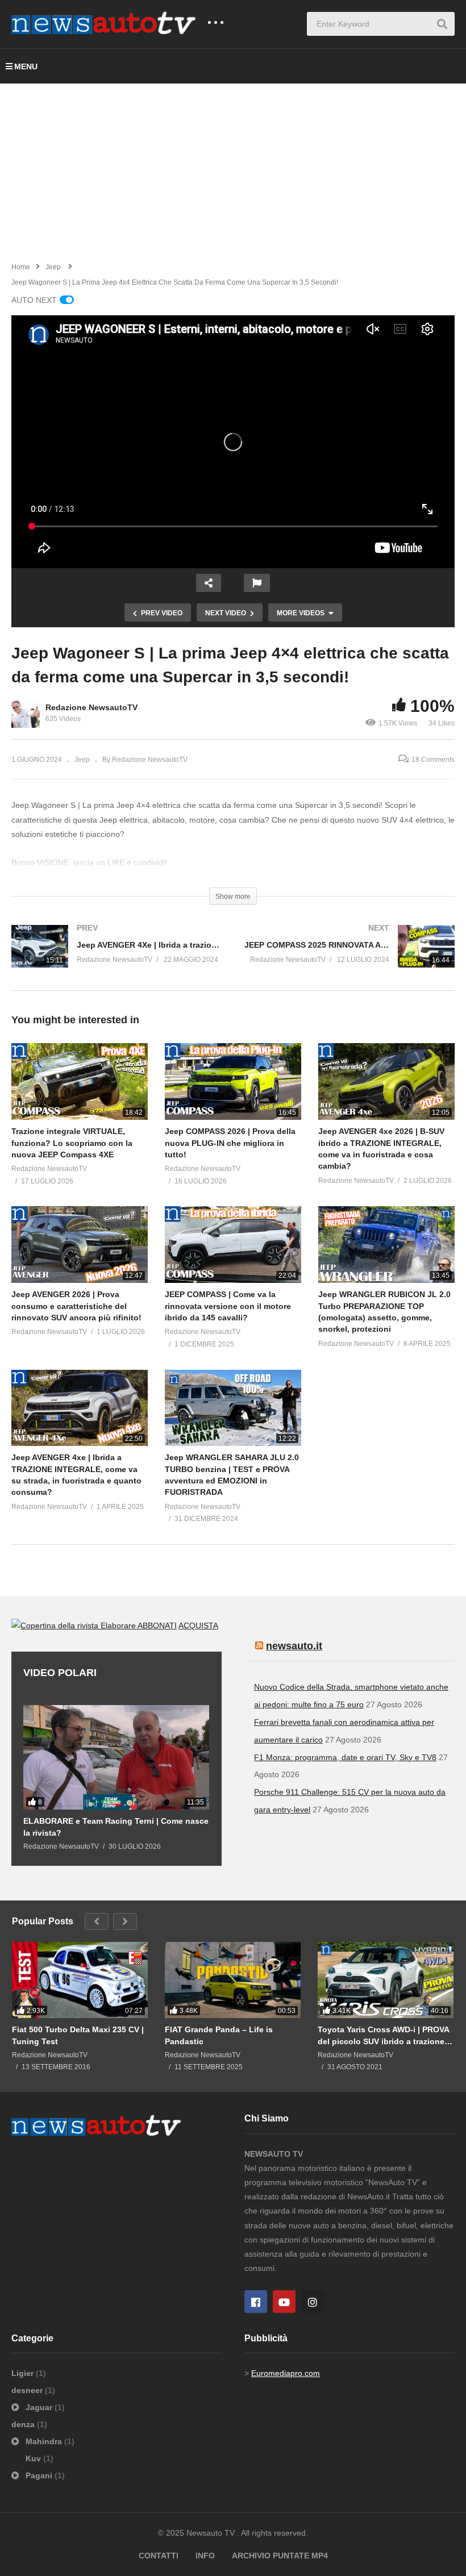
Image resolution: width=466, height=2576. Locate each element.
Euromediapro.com (286, 2373)
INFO (205, 2556)
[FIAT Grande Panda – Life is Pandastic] (233, 1980)
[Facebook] (256, 2302)
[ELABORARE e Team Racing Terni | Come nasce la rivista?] (116, 1757)
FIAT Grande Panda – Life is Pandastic (219, 2035)
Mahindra (44, 2441)
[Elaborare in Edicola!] (74, 1625)
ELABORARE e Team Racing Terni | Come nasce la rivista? (116, 1827)
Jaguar (39, 2407)
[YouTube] (284, 2302)
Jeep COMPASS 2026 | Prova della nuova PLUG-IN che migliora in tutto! (230, 1143)
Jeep (82, 760)
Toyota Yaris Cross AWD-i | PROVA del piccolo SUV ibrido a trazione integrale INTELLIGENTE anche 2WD (383, 2035)
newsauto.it (294, 1646)
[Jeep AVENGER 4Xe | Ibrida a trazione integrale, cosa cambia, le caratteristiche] (116, 958)
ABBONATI (157, 1625)
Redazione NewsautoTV (91, 707)
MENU (26, 66)
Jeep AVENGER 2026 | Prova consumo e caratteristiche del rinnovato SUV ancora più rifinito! (76, 1306)
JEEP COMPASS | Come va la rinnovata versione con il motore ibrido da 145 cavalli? (228, 1306)
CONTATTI (159, 2556)
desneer (28, 2390)
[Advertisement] (233, 169)
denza (24, 2424)
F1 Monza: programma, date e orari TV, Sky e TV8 (345, 1757)
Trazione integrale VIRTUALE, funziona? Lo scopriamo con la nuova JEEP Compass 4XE (72, 1143)
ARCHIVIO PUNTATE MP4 (280, 2556)
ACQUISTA (198, 1625)
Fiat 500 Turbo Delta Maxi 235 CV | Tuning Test (78, 2035)
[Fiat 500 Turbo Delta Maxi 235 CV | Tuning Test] (80, 1980)
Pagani (39, 2475)
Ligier (24, 2373)
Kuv (34, 2458)
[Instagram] (313, 2302)
